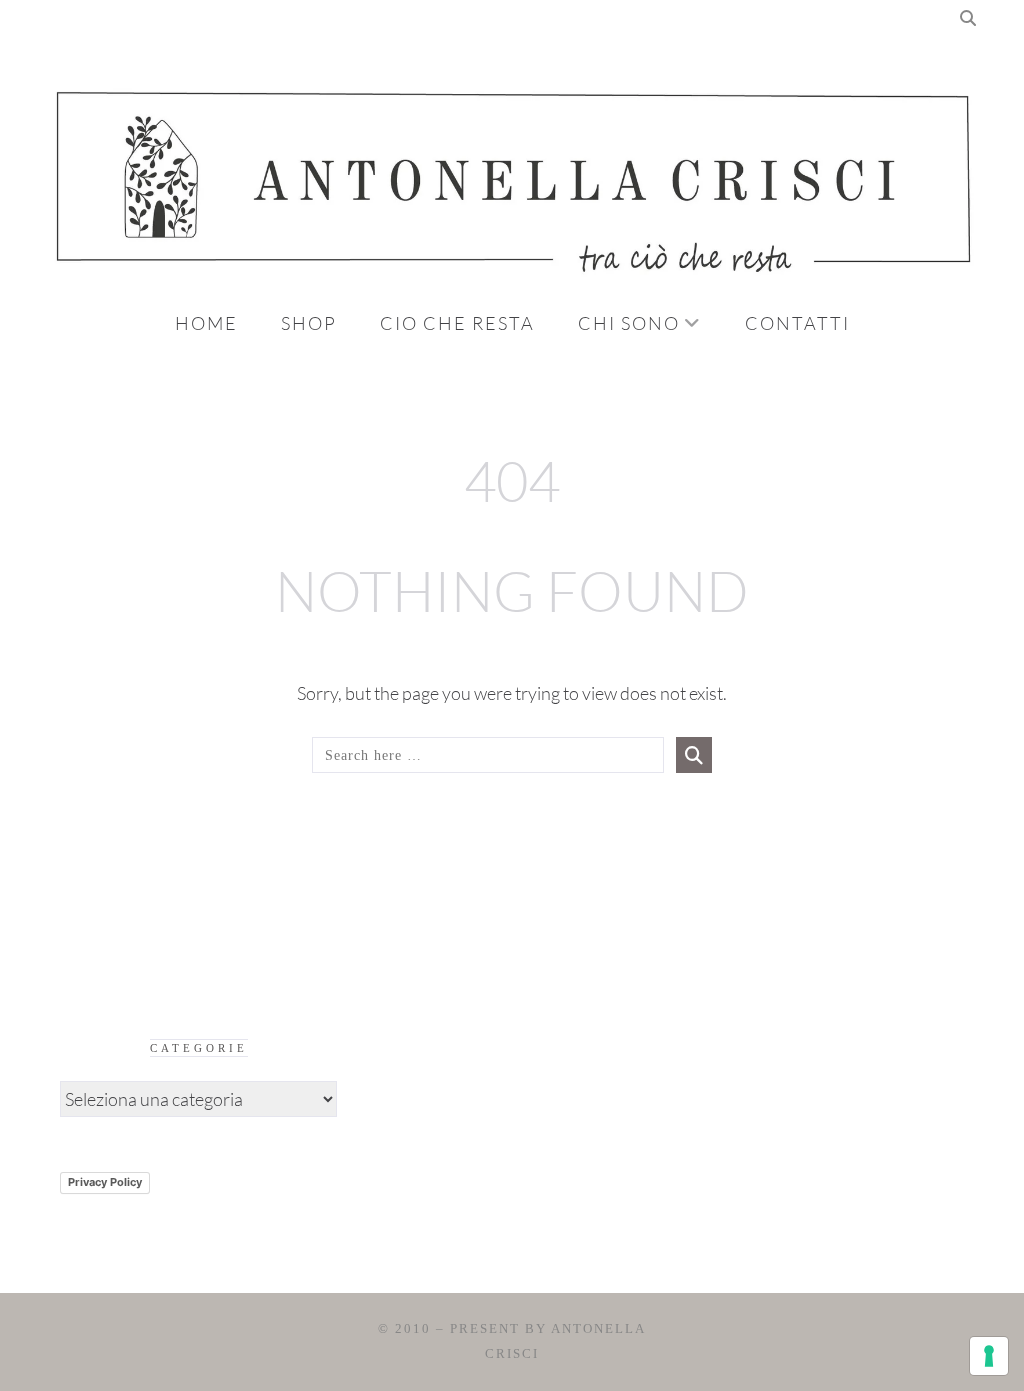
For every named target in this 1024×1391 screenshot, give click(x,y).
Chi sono (629, 323)
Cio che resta (457, 323)
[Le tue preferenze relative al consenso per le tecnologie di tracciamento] (989, 1356)
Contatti (797, 323)
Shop (309, 323)
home (206, 323)
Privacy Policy (105, 1182)
